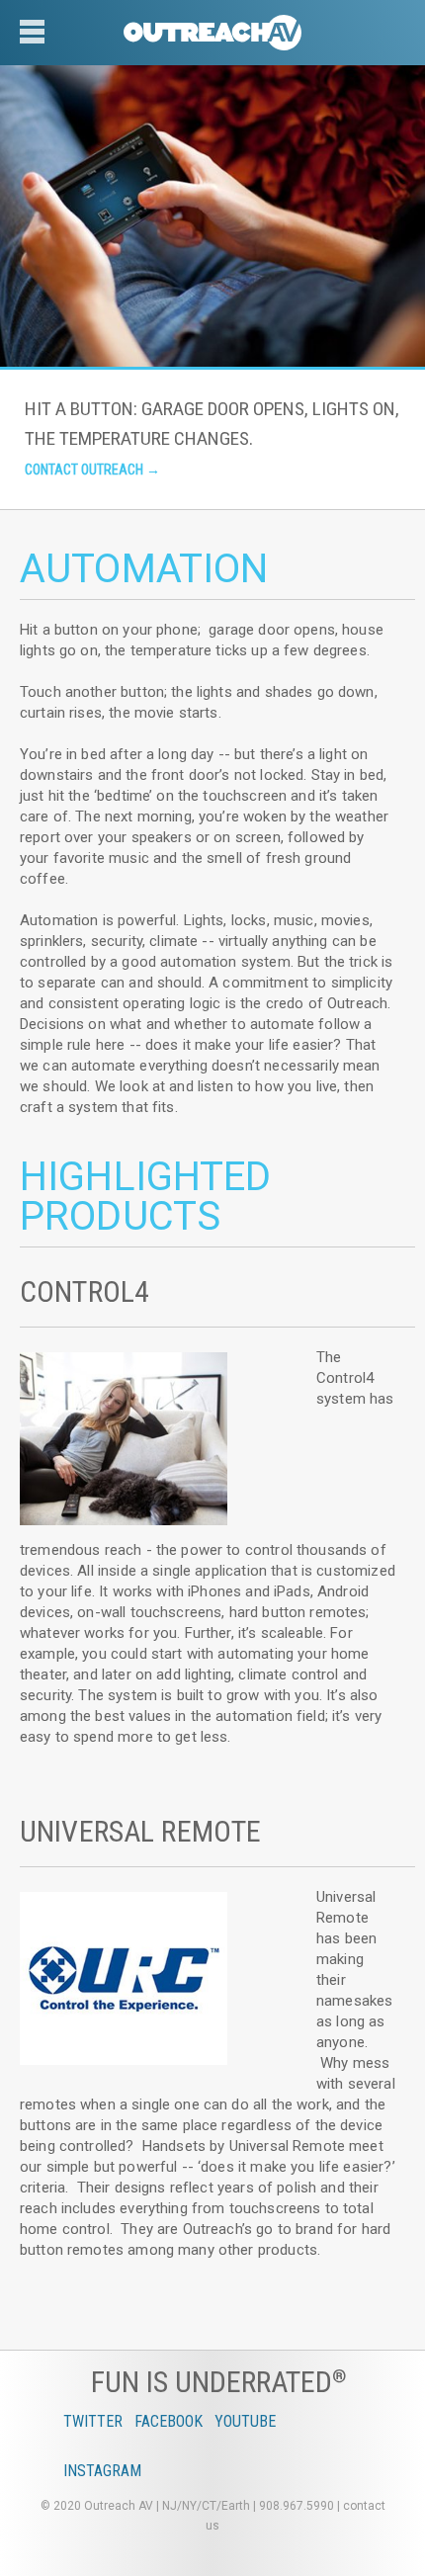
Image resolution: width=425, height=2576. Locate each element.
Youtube (245, 2421)
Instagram (102, 2471)
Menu (40, 49)
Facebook (169, 2421)
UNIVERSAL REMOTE (140, 1831)
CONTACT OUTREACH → (92, 470)
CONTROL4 (85, 1291)
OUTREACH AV (212, 35)
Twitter (93, 2421)
